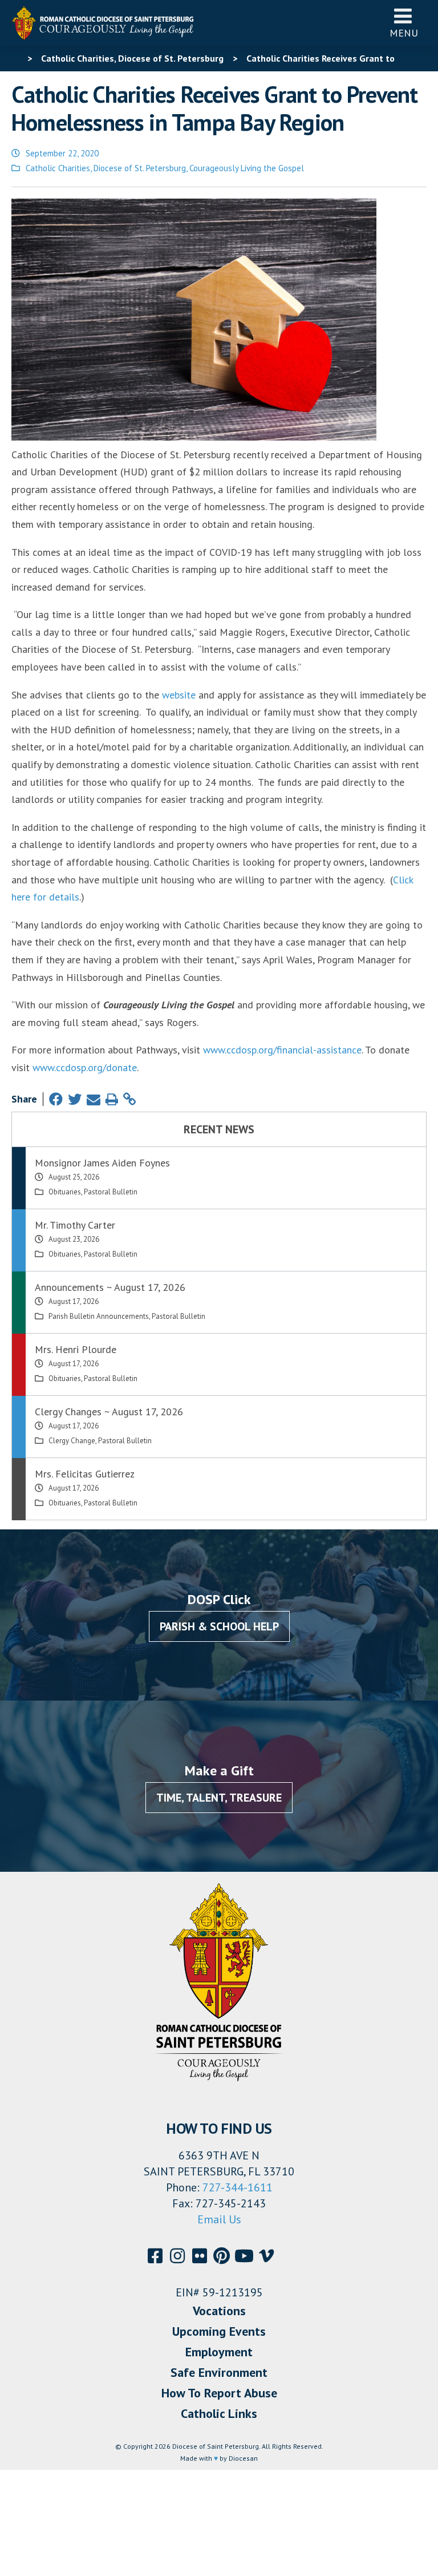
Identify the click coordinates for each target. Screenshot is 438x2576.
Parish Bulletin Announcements (99, 1316)
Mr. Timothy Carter (75, 1225)
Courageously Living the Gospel (247, 168)
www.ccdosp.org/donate (85, 1067)
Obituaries (65, 1192)
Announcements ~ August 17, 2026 (110, 1287)
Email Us (219, 2219)
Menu (404, 33)
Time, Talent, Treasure (219, 1798)
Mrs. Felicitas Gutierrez (85, 1474)
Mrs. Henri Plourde (76, 1349)
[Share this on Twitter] (75, 1099)
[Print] (112, 1099)
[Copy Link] (129, 1099)
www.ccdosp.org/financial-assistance (282, 1050)
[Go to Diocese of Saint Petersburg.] (16, 58)
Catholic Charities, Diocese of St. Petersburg (106, 168)
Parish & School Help (219, 1626)
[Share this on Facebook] (56, 1099)
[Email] (94, 1099)
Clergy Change (72, 1441)
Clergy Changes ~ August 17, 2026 (109, 1412)
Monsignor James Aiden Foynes (102, 1163)
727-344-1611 (238, 2187)
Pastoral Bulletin (111, 1192)
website (179, 695)
